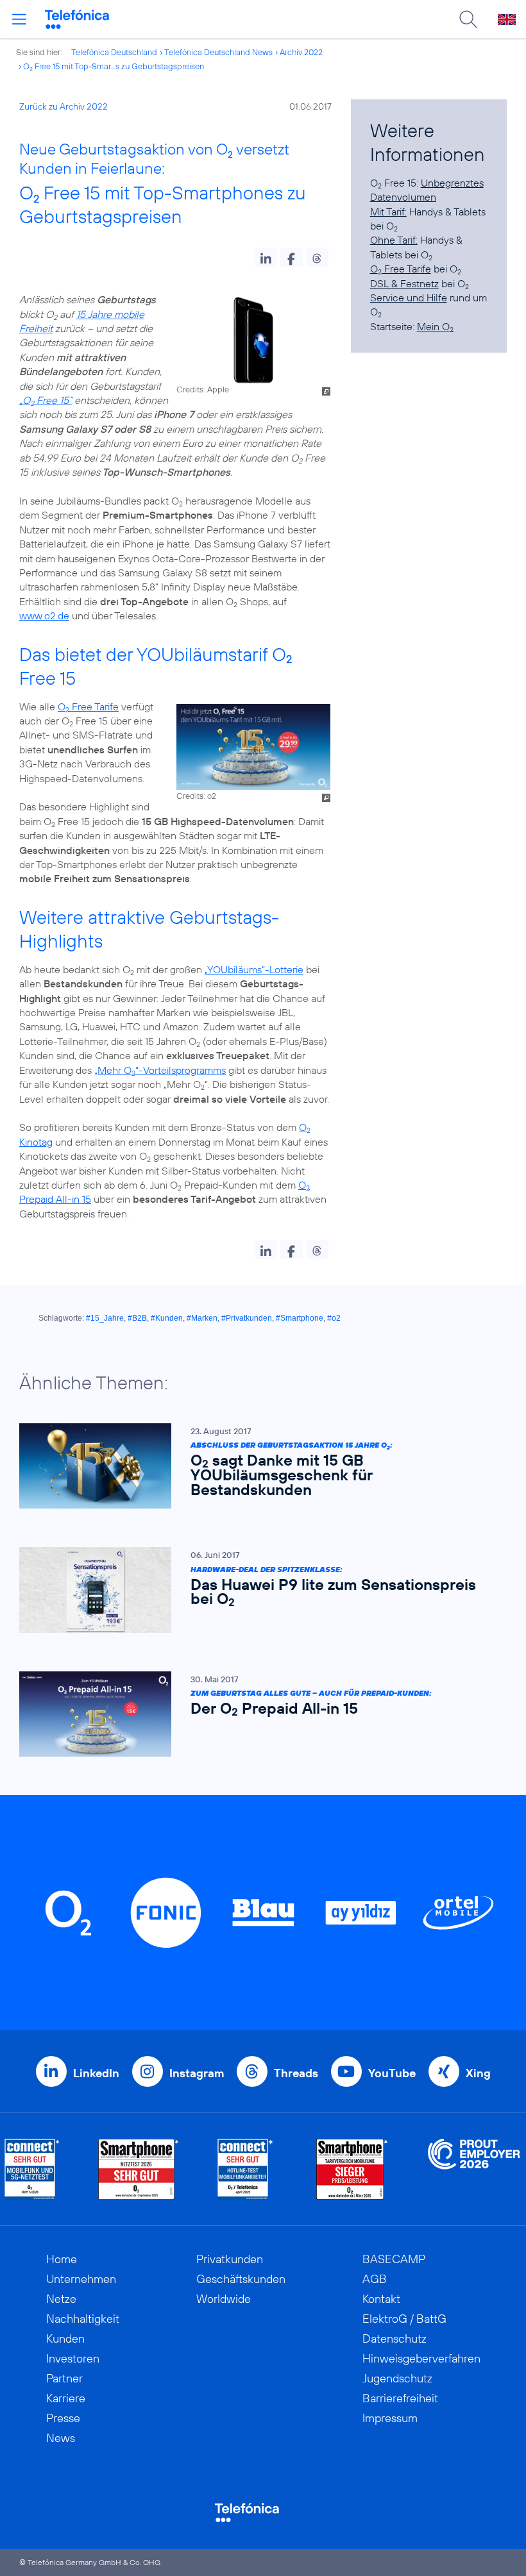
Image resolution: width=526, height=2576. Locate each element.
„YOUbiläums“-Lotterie (254, 969)
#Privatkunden (247, 1318)
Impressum (390, 2418)
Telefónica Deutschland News (218, 52)
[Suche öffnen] (468, 19)
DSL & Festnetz (404, 283)
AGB (375, 2279)
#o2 (334, 1318)
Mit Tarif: (388, 212)
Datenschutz (394, 2338)
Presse (63, 2418)
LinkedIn (96, 2073)
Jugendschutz (397, 2378)
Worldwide (224, 2299)
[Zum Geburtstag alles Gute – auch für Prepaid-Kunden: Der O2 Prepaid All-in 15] (257, 1714)
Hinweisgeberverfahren (421, 2358)
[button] (266, 257)
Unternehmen (81, 2279)
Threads (296, 2073)
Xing (478, 2073)
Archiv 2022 (301, 52)
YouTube (392, 2073)
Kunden (65, 2338)
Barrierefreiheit (400, 2398)
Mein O (435, 326)
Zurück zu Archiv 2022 (64, 106)
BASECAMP (394, 2259)
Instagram (197, 2073)
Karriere (66, 2398)
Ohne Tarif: (394, 240)
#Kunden (167, 1318)
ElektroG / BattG (404, 2319)
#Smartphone (300, 1318)
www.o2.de (44, 615)
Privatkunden (230, 2259)
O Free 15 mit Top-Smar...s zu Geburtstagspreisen (114, 66)
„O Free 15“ (46, 400)
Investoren (73, 2358)
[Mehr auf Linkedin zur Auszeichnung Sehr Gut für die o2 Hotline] (245, 2169)
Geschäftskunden (241, 2279)
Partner (64, 2378)
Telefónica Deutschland (114, 52)
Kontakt (381, 2299)
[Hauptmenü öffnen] (19, 19)
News (61, 2438)
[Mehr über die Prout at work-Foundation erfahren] (474, 2169)
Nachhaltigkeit (83, 2319)
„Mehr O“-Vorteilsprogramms (160, 1070)
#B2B (137, 1318)
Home (62, 2259)
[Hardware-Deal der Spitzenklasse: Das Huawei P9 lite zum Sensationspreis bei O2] (257, 1590)
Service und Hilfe (409, 297)
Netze (61, 2299)
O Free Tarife (88, 707)
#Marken (202, 1318)
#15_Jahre (105, 1318)
